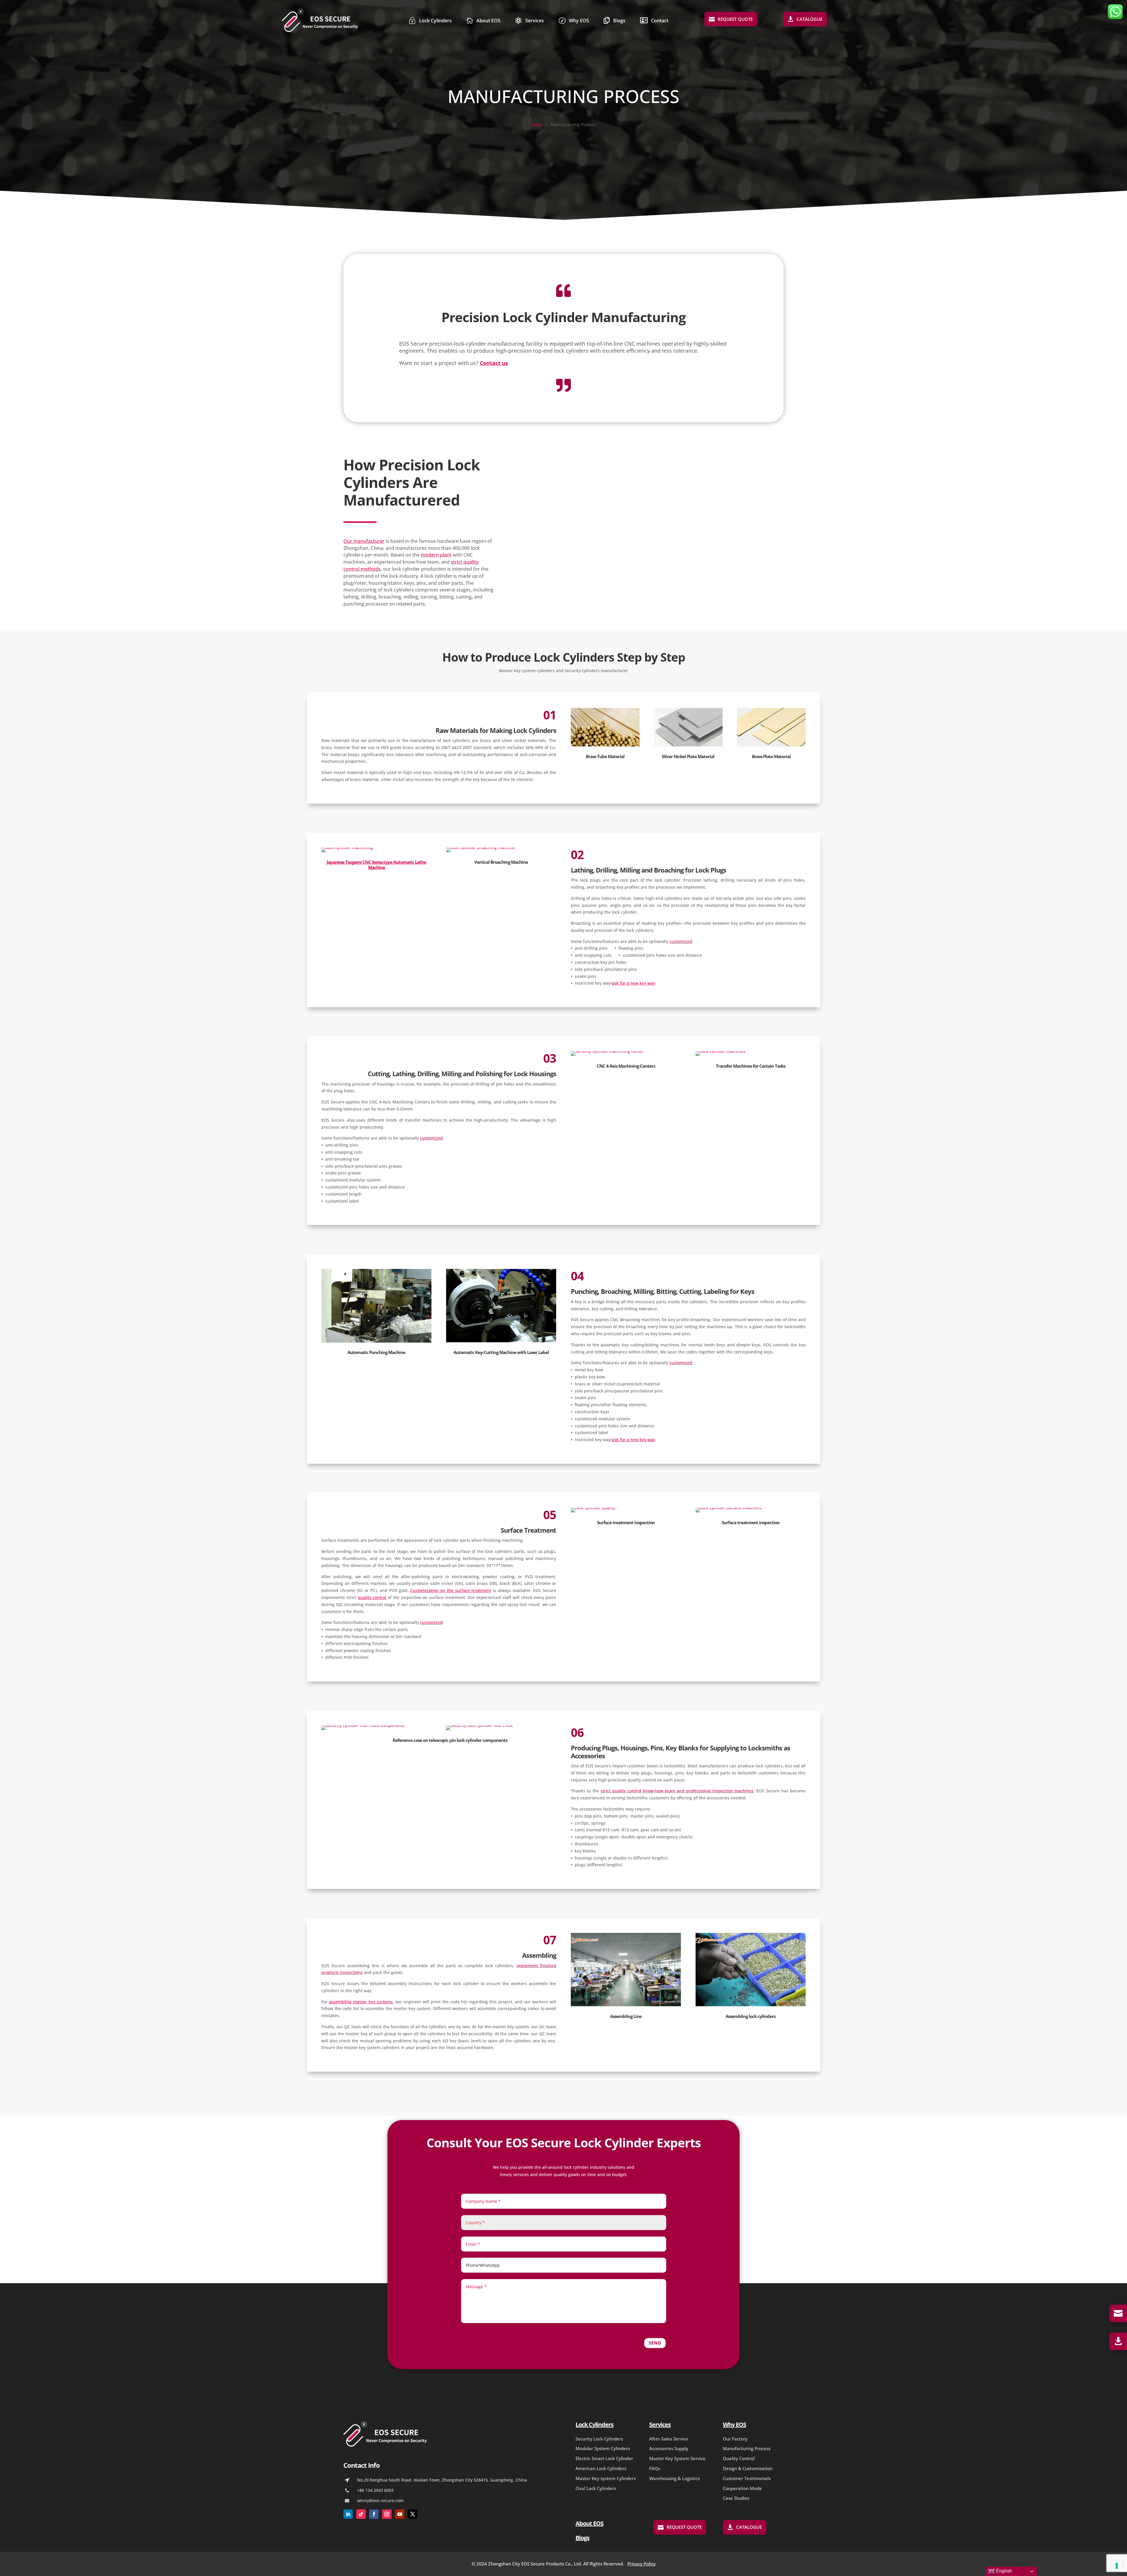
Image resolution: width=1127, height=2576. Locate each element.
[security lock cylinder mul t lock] (480, 1725)
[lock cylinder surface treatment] (729, 1508)
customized (681, 941)
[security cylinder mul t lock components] (363, 1725)
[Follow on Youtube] (400, 2514)
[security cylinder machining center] (607, 1051)
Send (655, 2343)
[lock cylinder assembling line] (626, 2005)
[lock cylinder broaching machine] (481, 847)
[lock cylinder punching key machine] (376, 1341)
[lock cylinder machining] (347, 847)
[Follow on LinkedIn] (348, 2514)
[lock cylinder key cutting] (501, 1341)
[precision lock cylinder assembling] (751, 2005)
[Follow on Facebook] (374, 2514)
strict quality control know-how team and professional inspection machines (677, 1791)
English (1003, 2571)
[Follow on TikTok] (361, 2514)
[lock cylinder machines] (721, 1051)
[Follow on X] (413, 2514)
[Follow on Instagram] (387, 2514)
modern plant (436, 555)
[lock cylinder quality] (593, 1508)
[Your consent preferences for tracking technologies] (1117, 2566)
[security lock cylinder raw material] (771, 745)
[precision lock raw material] (688, 745)
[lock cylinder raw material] (605, 745)
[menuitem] (430, 20)
